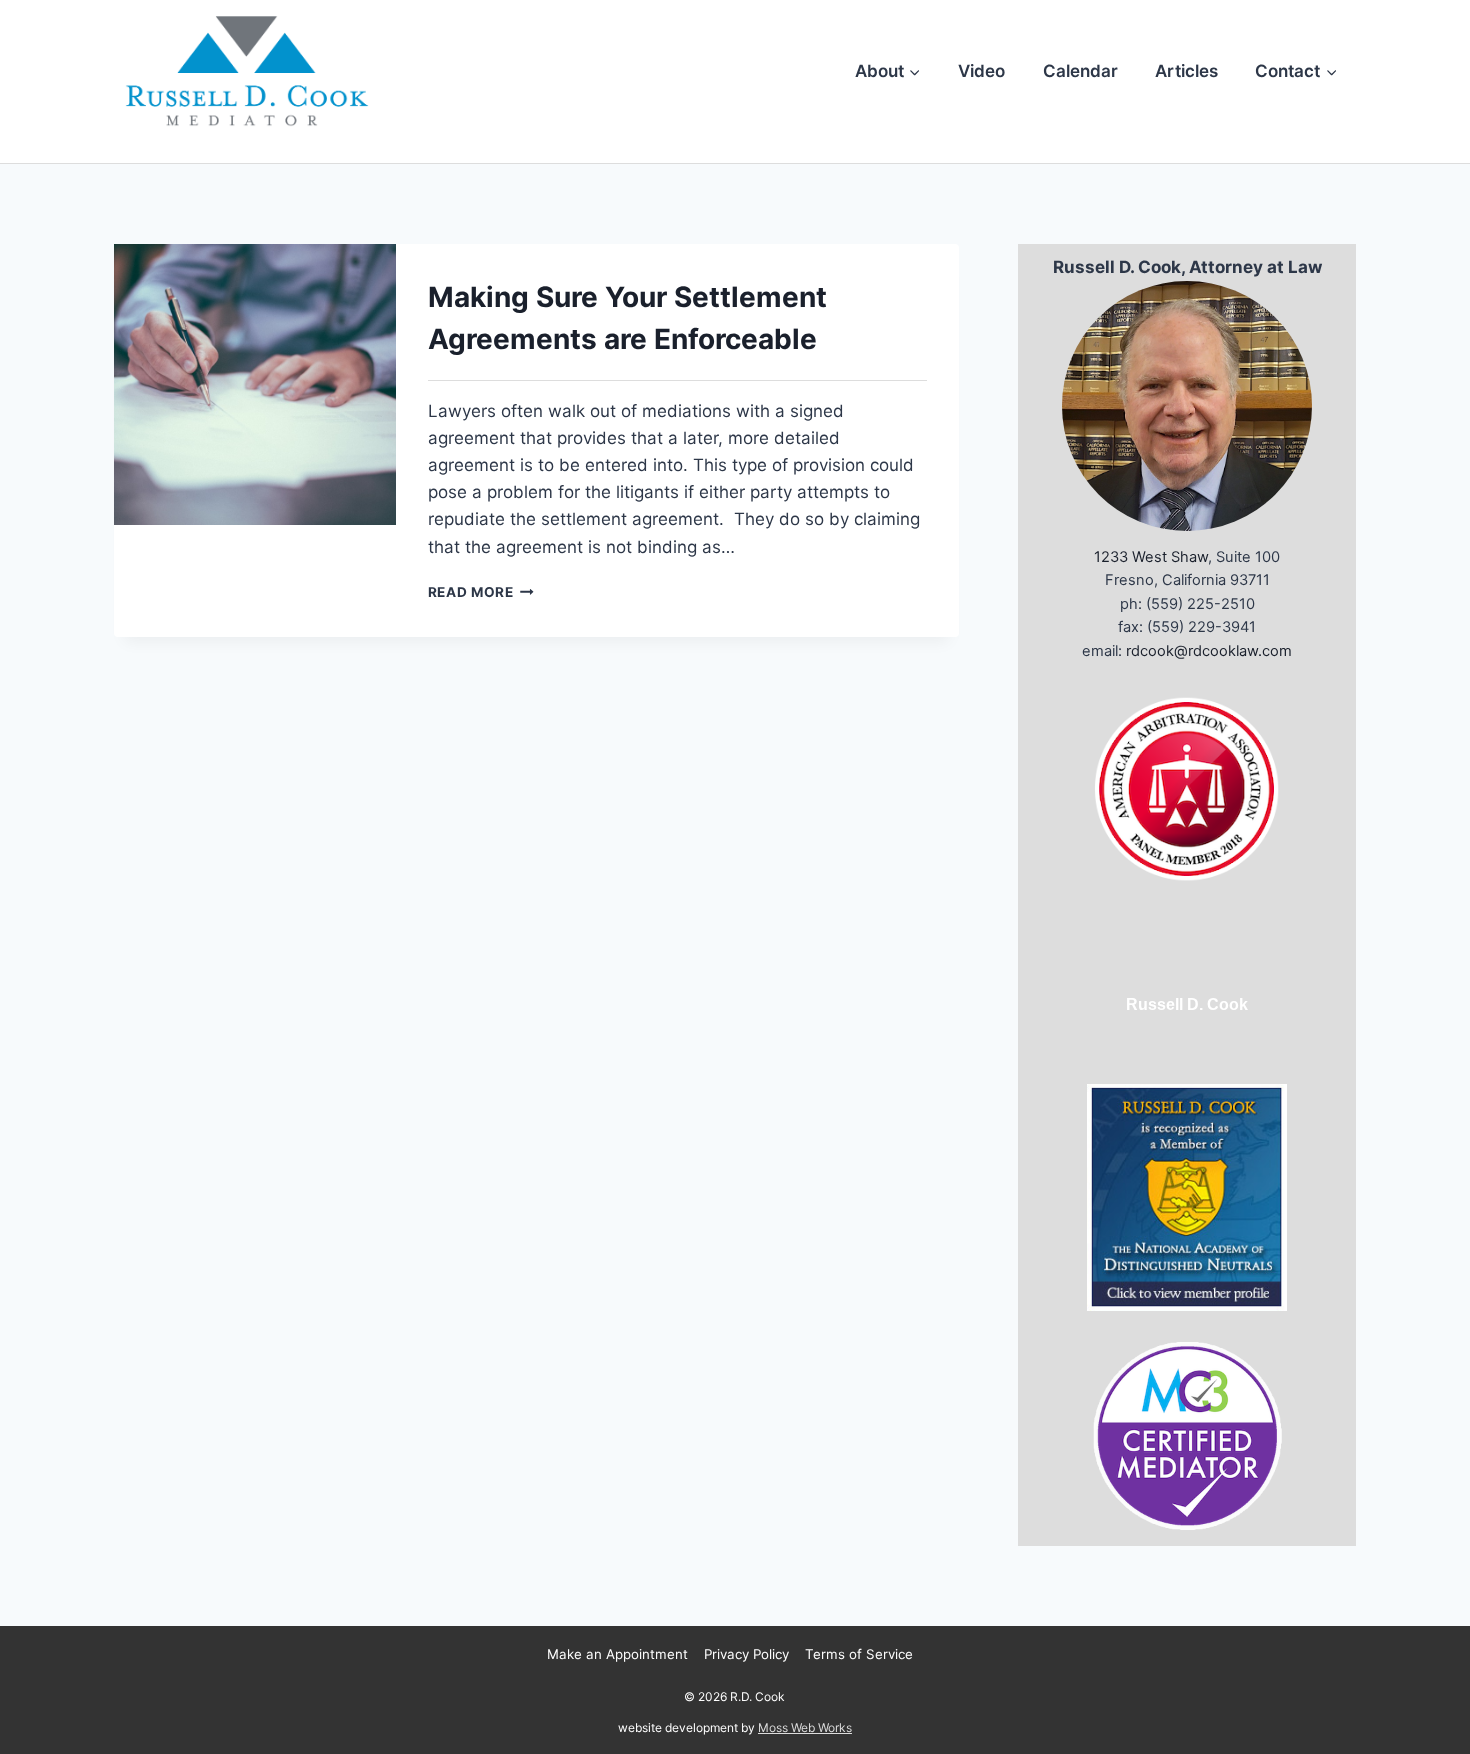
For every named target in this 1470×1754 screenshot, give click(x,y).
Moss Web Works (805, 1727)
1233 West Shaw (1151, 557)
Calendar (1080, 71)
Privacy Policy (746, 1654)
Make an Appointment (617, 1654)
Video (981, 71)
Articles (1186, 71)
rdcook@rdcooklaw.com (1209, 651)
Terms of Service (859, 1654)
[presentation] (255, 385)
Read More (481, 592)
